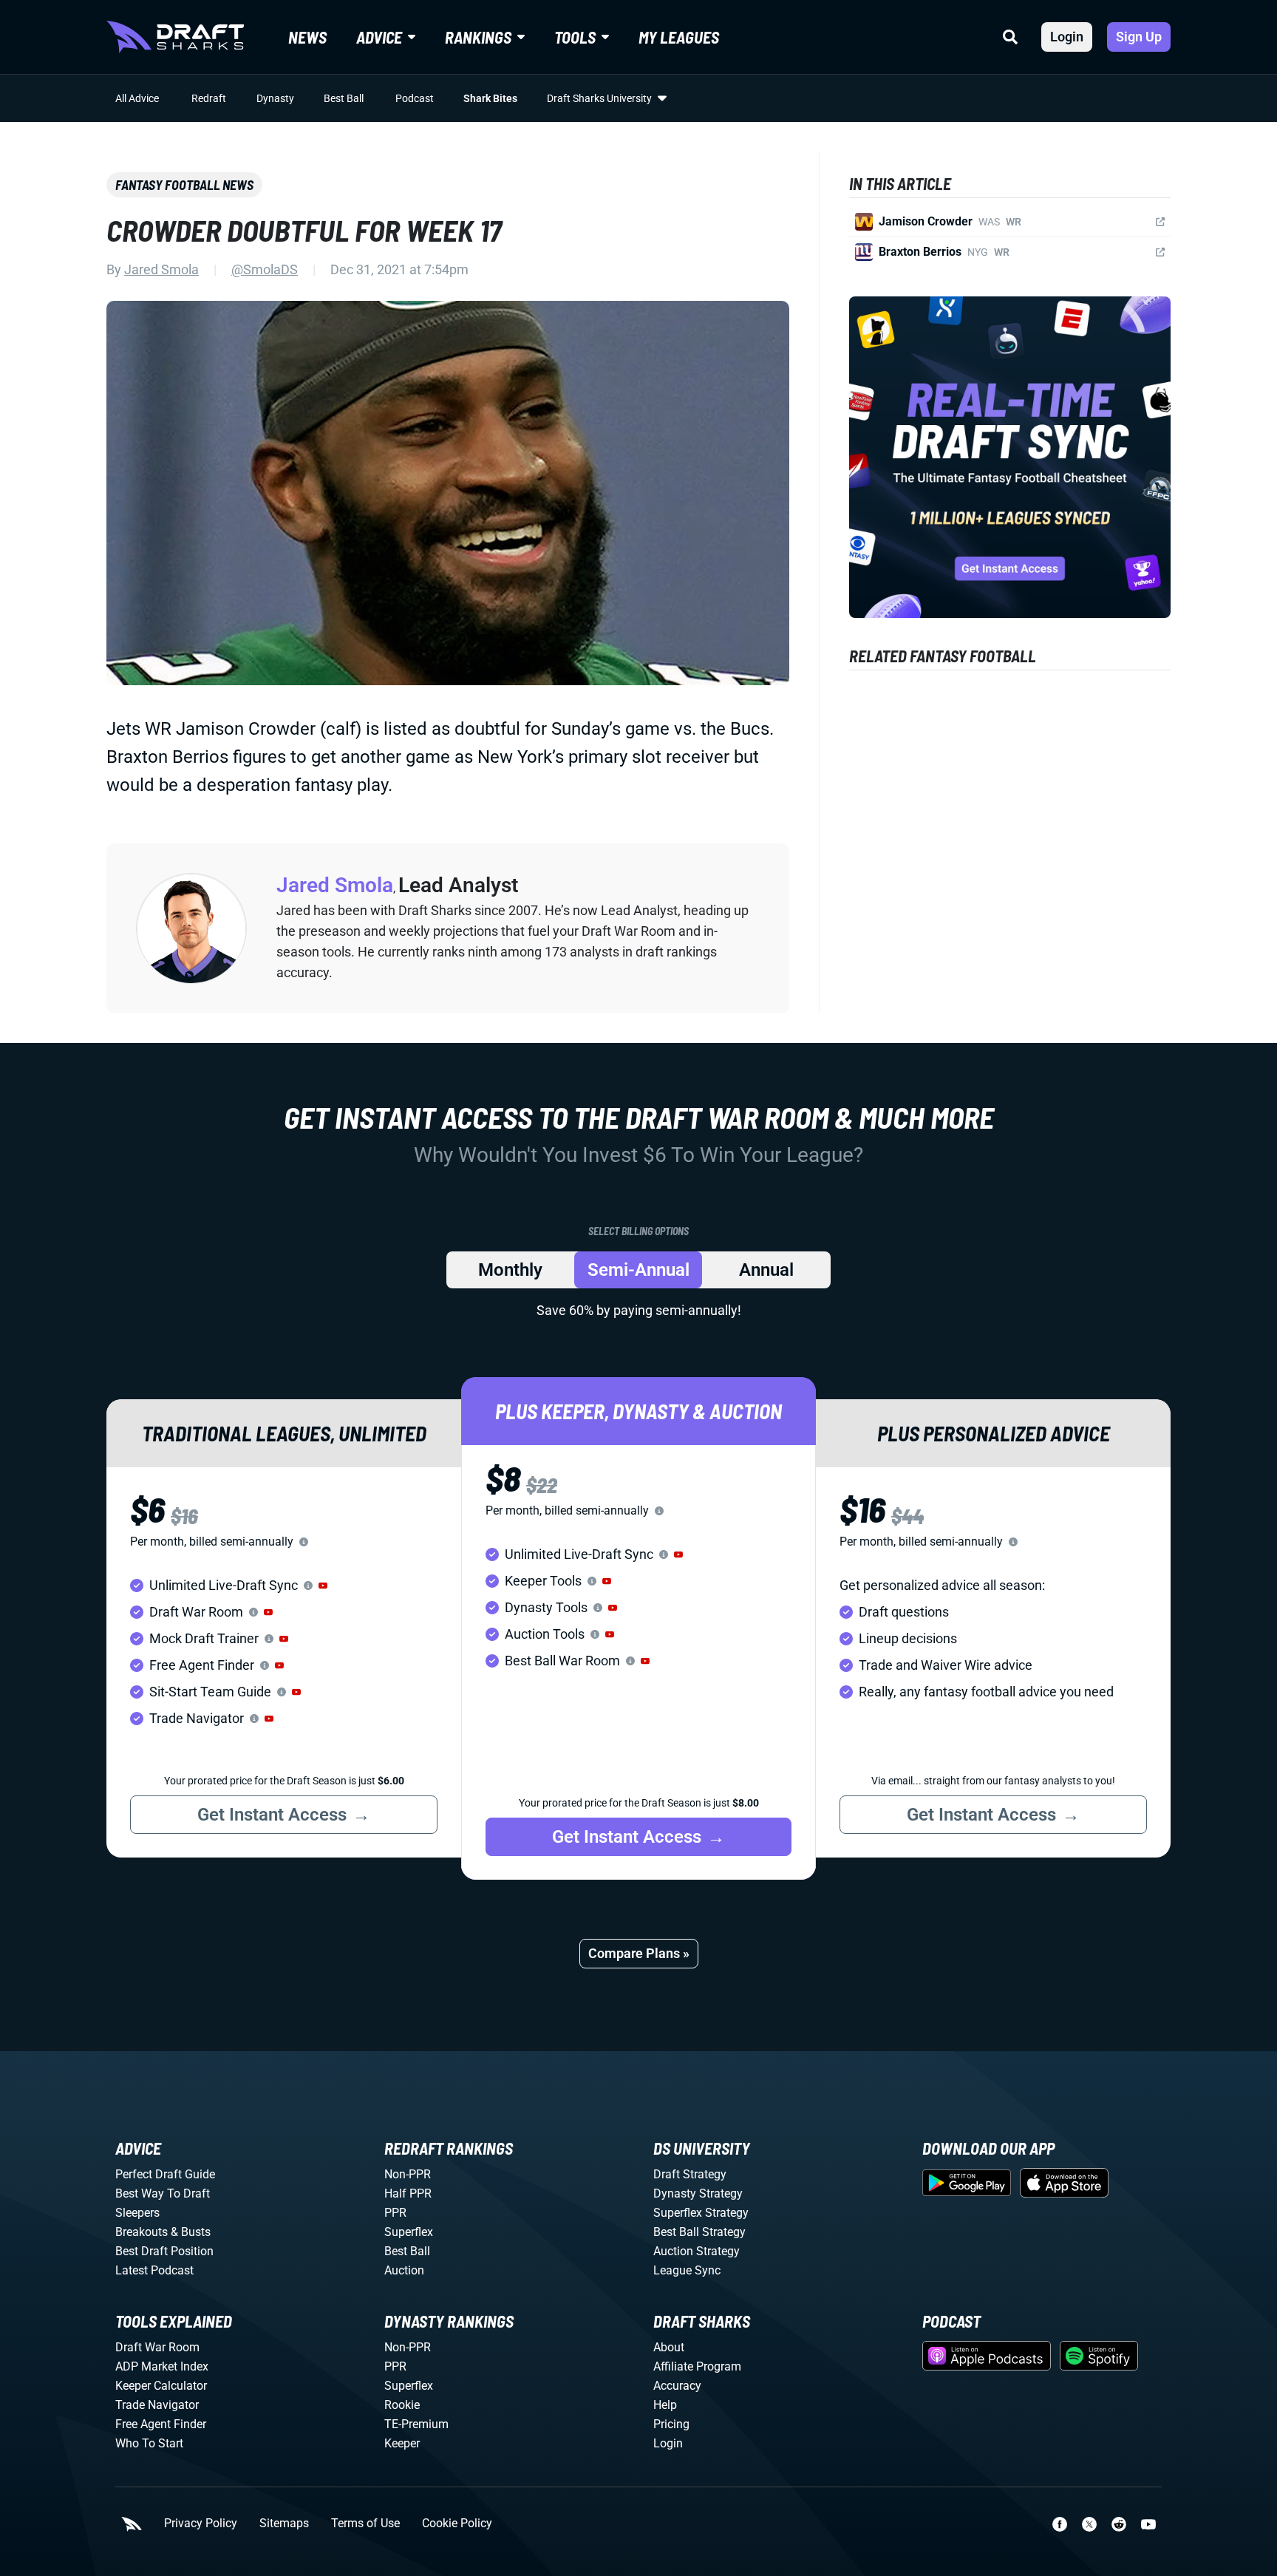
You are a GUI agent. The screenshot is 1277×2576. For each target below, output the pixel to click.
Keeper (402, 2443)
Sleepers (137, 2213)
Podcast (415, 98)
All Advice (137, 98)
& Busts (191, 2232)
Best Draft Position (164, 2251)
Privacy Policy (201, 2524)
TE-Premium (416, 2424)
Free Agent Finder (161, 2424)
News (307, 37)
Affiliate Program (697, 2366)
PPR (395, 2213)
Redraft (209, 98)
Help (665, 2405)
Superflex (409, 2232)
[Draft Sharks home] (175, 37)
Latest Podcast (154, 2270)
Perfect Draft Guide (165, 2174)
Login (1067, 37)
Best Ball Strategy (699, 2232)
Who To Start (149, 2443)
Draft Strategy (690, 2174)
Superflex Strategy (701, 2213)
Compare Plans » (639, 1953)
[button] (323, 1586)
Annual (766, 1270)
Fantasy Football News (184, 185)
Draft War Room (157, 2347)
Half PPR (408, 2193)
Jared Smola (161, 269)
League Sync (687, 2270)
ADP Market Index (162, 2366)
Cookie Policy (457, 2524)
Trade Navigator (157, 2405)
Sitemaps (284, 2524)
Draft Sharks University (599, 98)
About (669, 2347)
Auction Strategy (697, 2251)
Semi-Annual (638, 1270)
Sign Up (1139, 37)
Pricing (671, 2424)
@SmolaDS (265, 269)
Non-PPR (408, 2174)
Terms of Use (365, 2524)
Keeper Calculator (161, 2386)
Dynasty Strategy (698, 2193)
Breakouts (142, 2232)
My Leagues (679, 37)
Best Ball (344, 98)
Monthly (510, 1270)
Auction (404, 2270)
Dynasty (275, 98)
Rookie (402, 2405)
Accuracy (677, 2386)
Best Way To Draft (163, 2193)
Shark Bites (490, 98)
